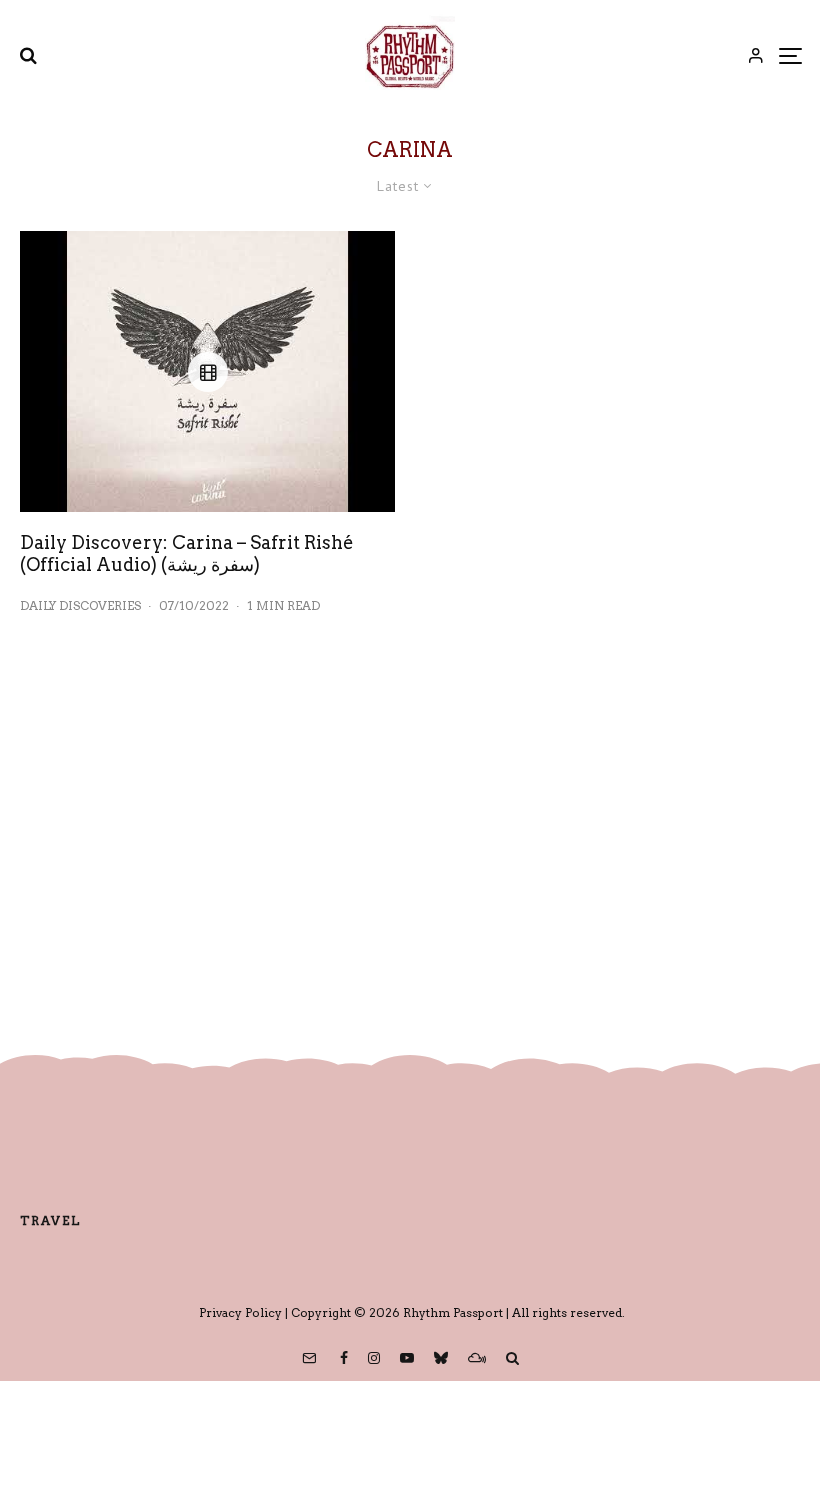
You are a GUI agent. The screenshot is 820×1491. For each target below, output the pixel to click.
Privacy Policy (240, 1312)
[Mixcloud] (477, 1358)
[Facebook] (344, 1358)
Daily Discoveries (80, 605)
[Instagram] (374, 1358)
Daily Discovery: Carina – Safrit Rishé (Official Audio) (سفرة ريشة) (187, 553)
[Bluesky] (441, 1358)
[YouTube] (407, 1358)
